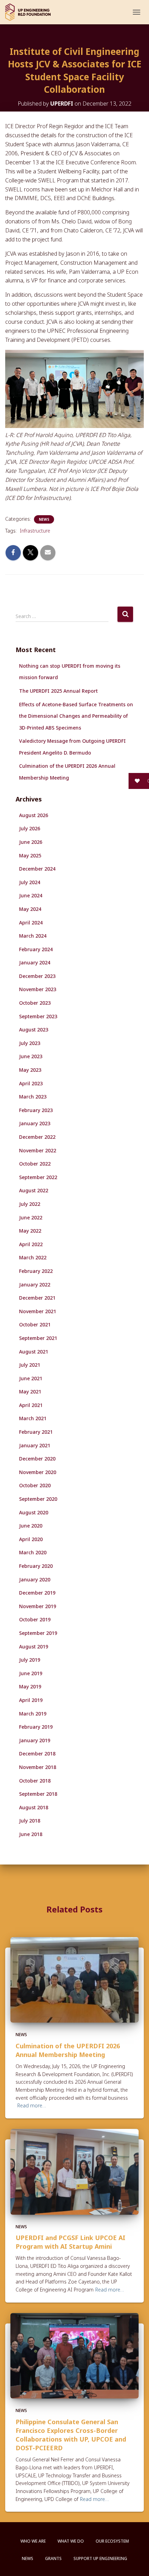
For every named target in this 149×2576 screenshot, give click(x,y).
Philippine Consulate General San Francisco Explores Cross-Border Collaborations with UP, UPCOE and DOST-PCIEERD (71, 2435)
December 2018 (37, 1754)
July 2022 (30, 1204)
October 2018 (35, 1781)
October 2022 (35, 1164)
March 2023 (33, 1097)
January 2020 (35, 1579)
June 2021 (31, 1378)
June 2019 (31, 1673)
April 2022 (31, 1244)
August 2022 (34, 1190)
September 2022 (38, 1177)
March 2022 (33, 1257)
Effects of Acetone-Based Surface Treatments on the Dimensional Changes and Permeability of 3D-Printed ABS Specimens (76, 716)
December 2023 (37, 976)
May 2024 (30, 909)
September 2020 (38, 1499)
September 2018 (38, 1794)
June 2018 (31, 1834)
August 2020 (34, 1512)
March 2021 (33, 1418)
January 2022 (35, 1285)
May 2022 (30, 1231)
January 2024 (35, 962)
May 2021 (30, 1392)
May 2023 (30, 1070)
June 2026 (31, 842)
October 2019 (35, 1619)
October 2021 (35, 1324)
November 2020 (38, 1472)
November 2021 (38, 1311)
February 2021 (36, 1432)
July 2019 (30, 1660)
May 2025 (30, 855)
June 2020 (31, 1526)
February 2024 (36, 949)
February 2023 (36, 1110)
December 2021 (37, 1298)
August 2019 (34, 1647)
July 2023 (30, 1043)
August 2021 (34, 1352)
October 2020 (35, 1485)
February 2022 (36, 1271)
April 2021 (31, 1405)
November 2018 (38, 1767)
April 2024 (31, 923)
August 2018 (34, 1807)
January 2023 (35, 1123)
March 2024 (33, 936)
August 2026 (34, 815)
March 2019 (33, 1714)
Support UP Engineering (100, 2558)
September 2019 (38, 1633)
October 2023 (35, 1003)
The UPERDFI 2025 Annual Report (58, 691)
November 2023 (38, 989)
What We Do (71, 2541)
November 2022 (38, 1150)
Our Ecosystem (112, 2541)
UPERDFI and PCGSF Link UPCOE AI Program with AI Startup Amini (71, 2242)
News (44, 519)
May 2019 (30, 1686)
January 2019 (35, 1740)
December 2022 (37, 1137)
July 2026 (30, 828)
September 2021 (38, 1338)
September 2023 (38, 1016)
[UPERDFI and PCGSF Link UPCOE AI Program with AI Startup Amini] (74, 2171)
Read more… (32, 2105)
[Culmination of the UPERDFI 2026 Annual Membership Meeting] (74, 1979)
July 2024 (30, 882)
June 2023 (31, 1056)
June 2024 (31, 895)
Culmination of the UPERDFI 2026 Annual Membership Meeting (68, 2050)
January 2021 (35, 1445)
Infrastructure (35, 531)
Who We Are (33, 2541)
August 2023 (34, 1030)
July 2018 (30, 1821)
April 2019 (31, 1700)
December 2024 (37, 869)
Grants (53, 2558)
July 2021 (30, 1365)
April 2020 (31, 1539)
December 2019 (37, 1593)
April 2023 (31, 1083)
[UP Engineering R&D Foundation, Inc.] (30, 12)
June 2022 (31, 1217)
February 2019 (36, 1727)
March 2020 (33, 1552)
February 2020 (36, 1566)
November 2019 (38, 1606)
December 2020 (37, 1459)
